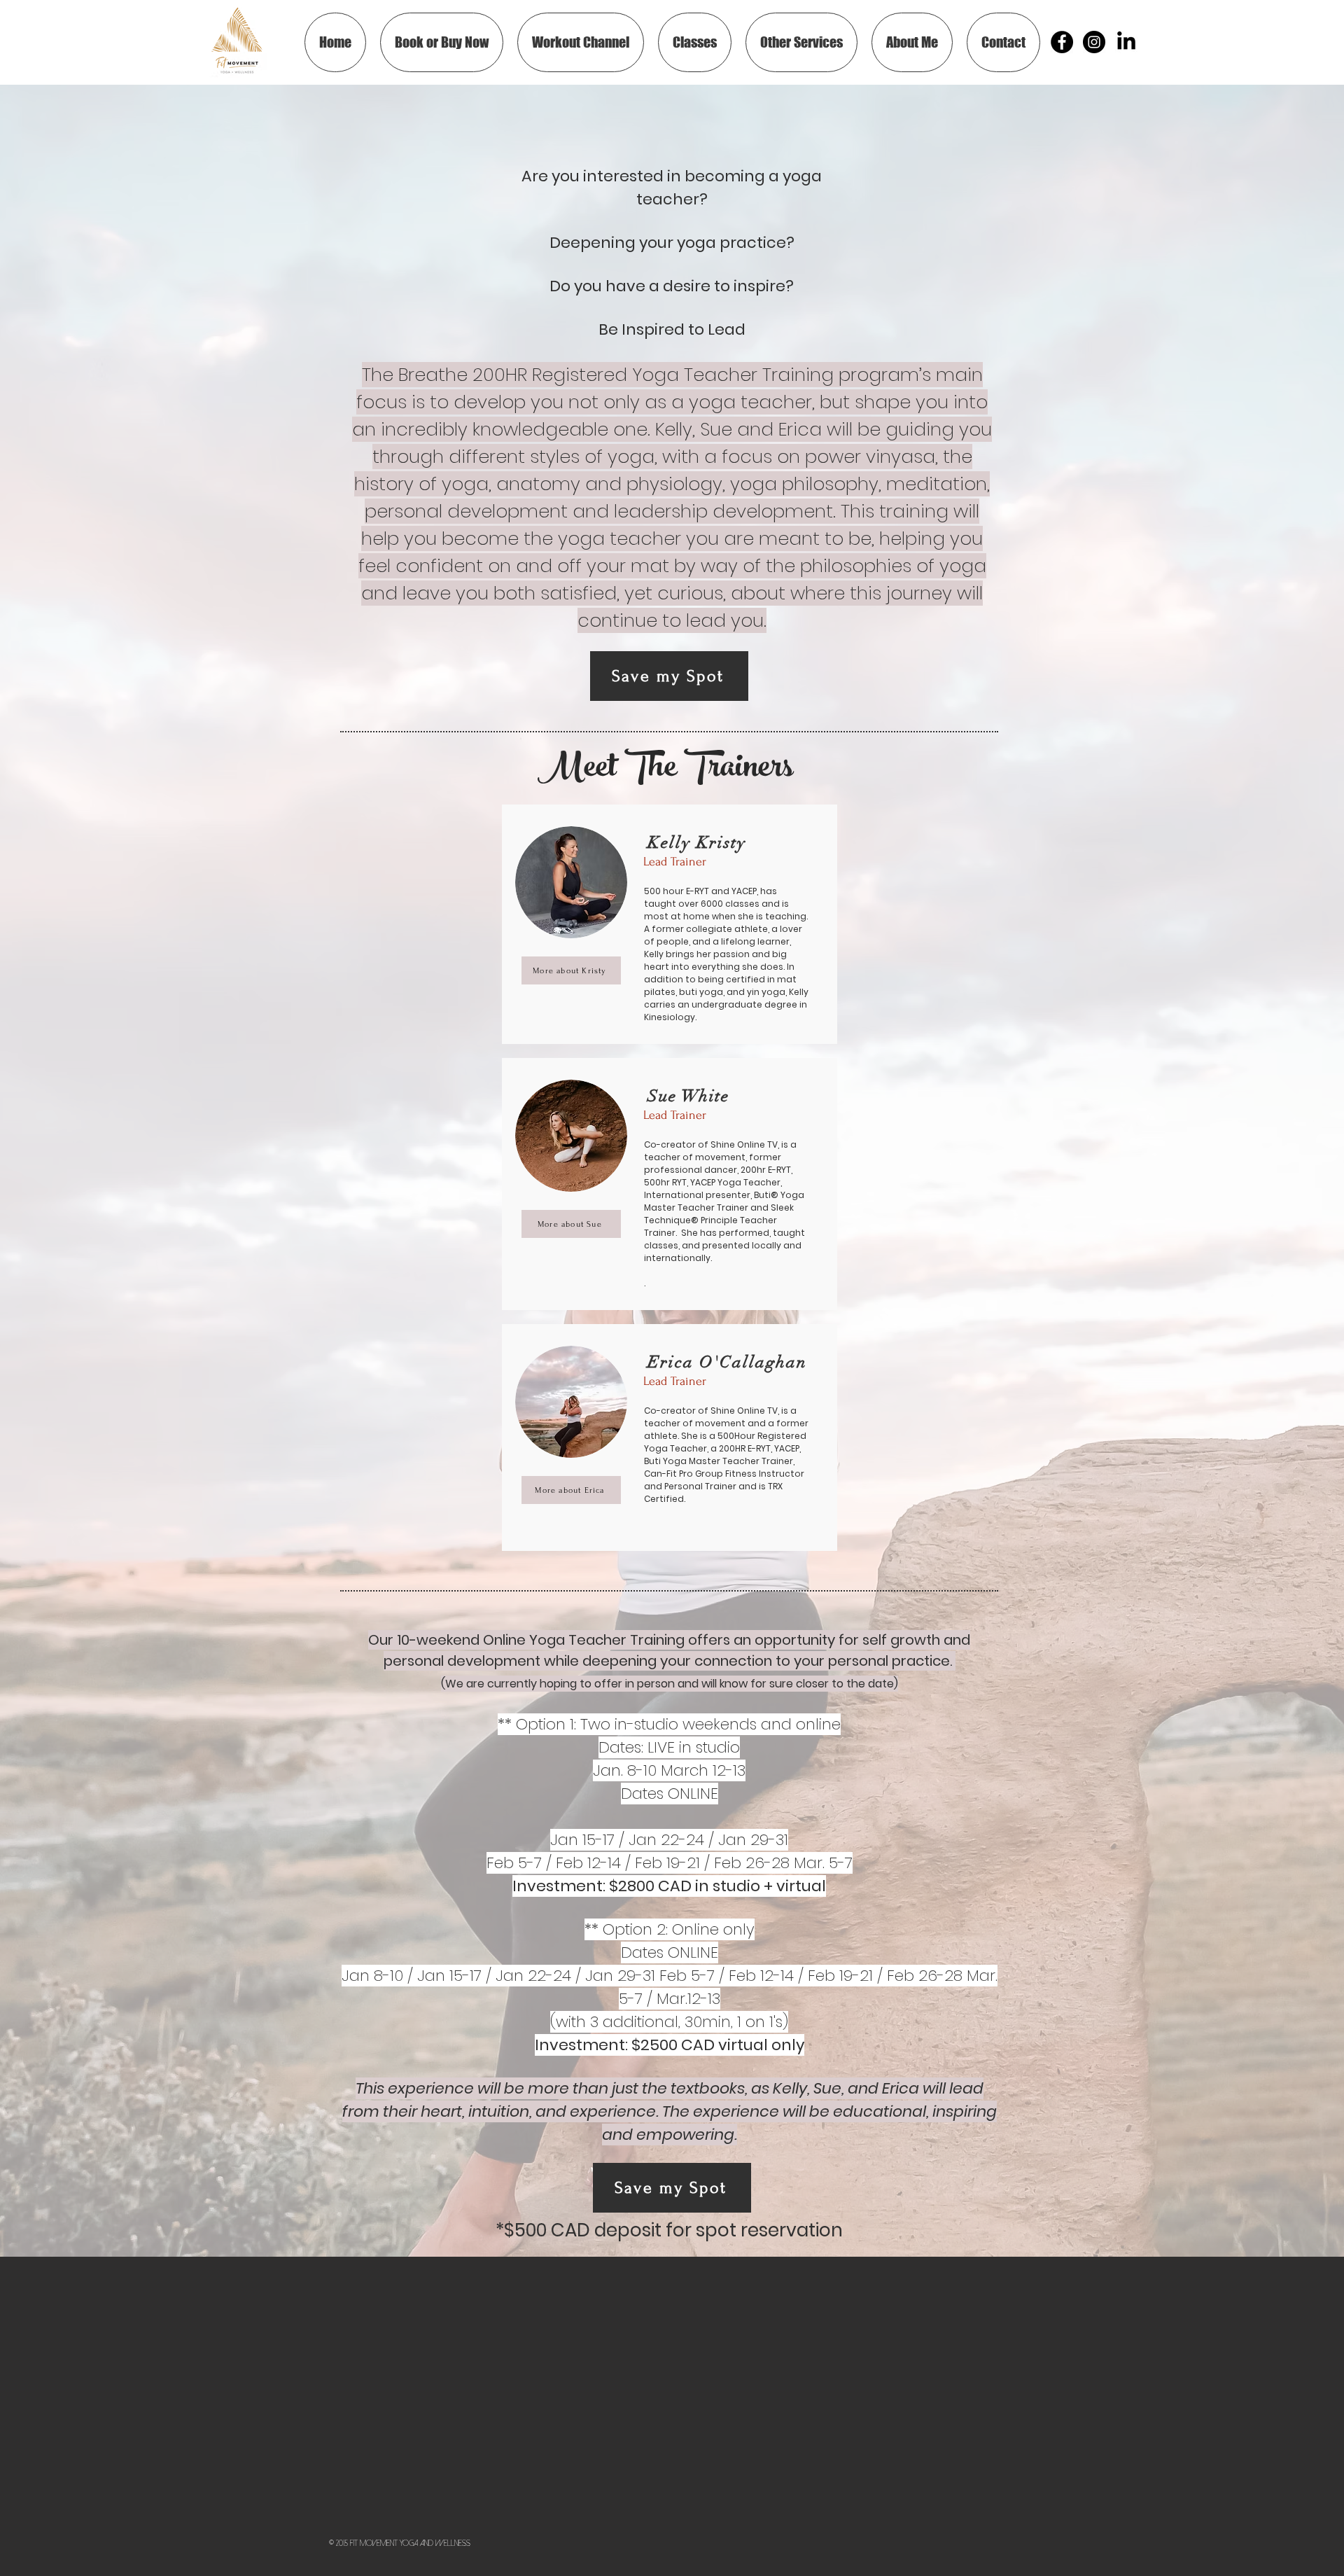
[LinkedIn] (1126, 42)
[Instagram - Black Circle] (1094, 42)
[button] (695, 42)
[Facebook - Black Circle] (1062, 42)
